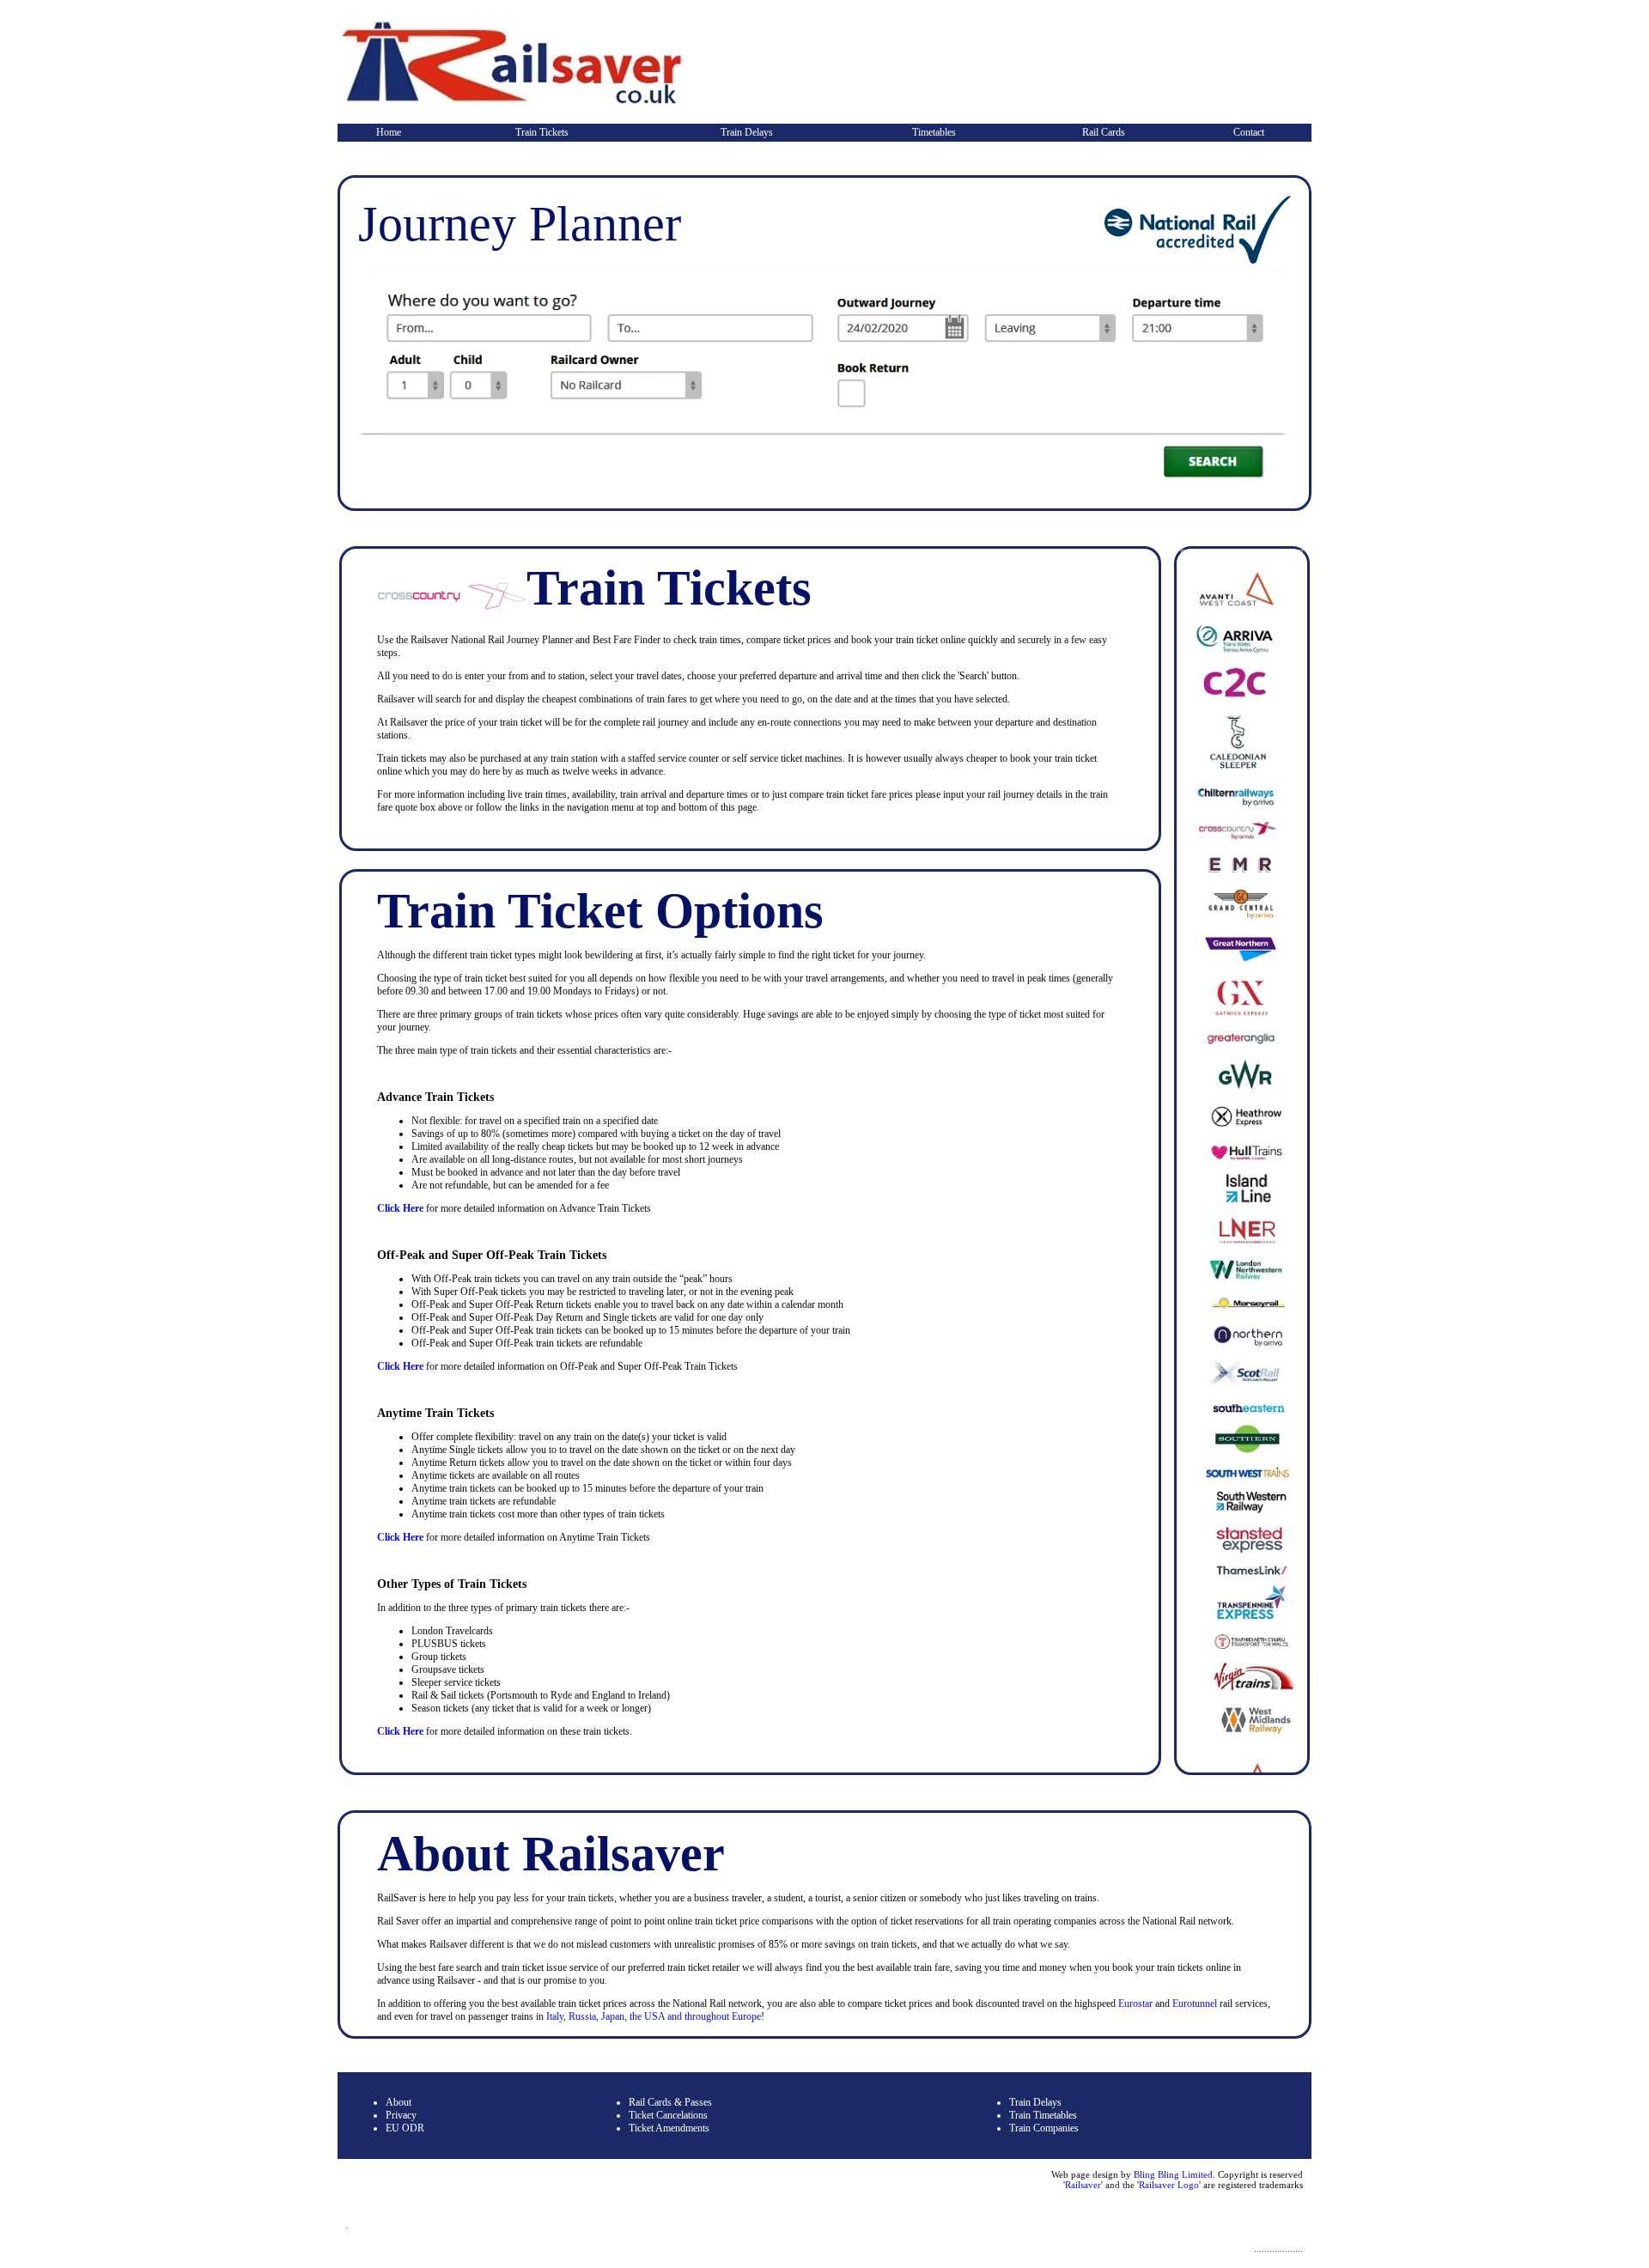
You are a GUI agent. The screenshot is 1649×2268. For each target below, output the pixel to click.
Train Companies (1044, 2128)
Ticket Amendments (669, 2128)
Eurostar (1135, 2004)
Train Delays (747, 132)
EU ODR (405, 2128)
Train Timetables (1043, 2115)
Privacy (401, 2115)
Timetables (934, 132)
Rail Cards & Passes (670, 2102)
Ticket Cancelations (668, 2115)
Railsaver (1083, 2185)
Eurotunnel (1196, 2004)
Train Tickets (542, 132)
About (399, 2102)
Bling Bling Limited (1173, 2174)
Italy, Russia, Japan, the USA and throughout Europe (654, 2016)
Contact (1249, 132)
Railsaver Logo (1169, 2185)
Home (389, 132)
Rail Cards (1104, 132)
